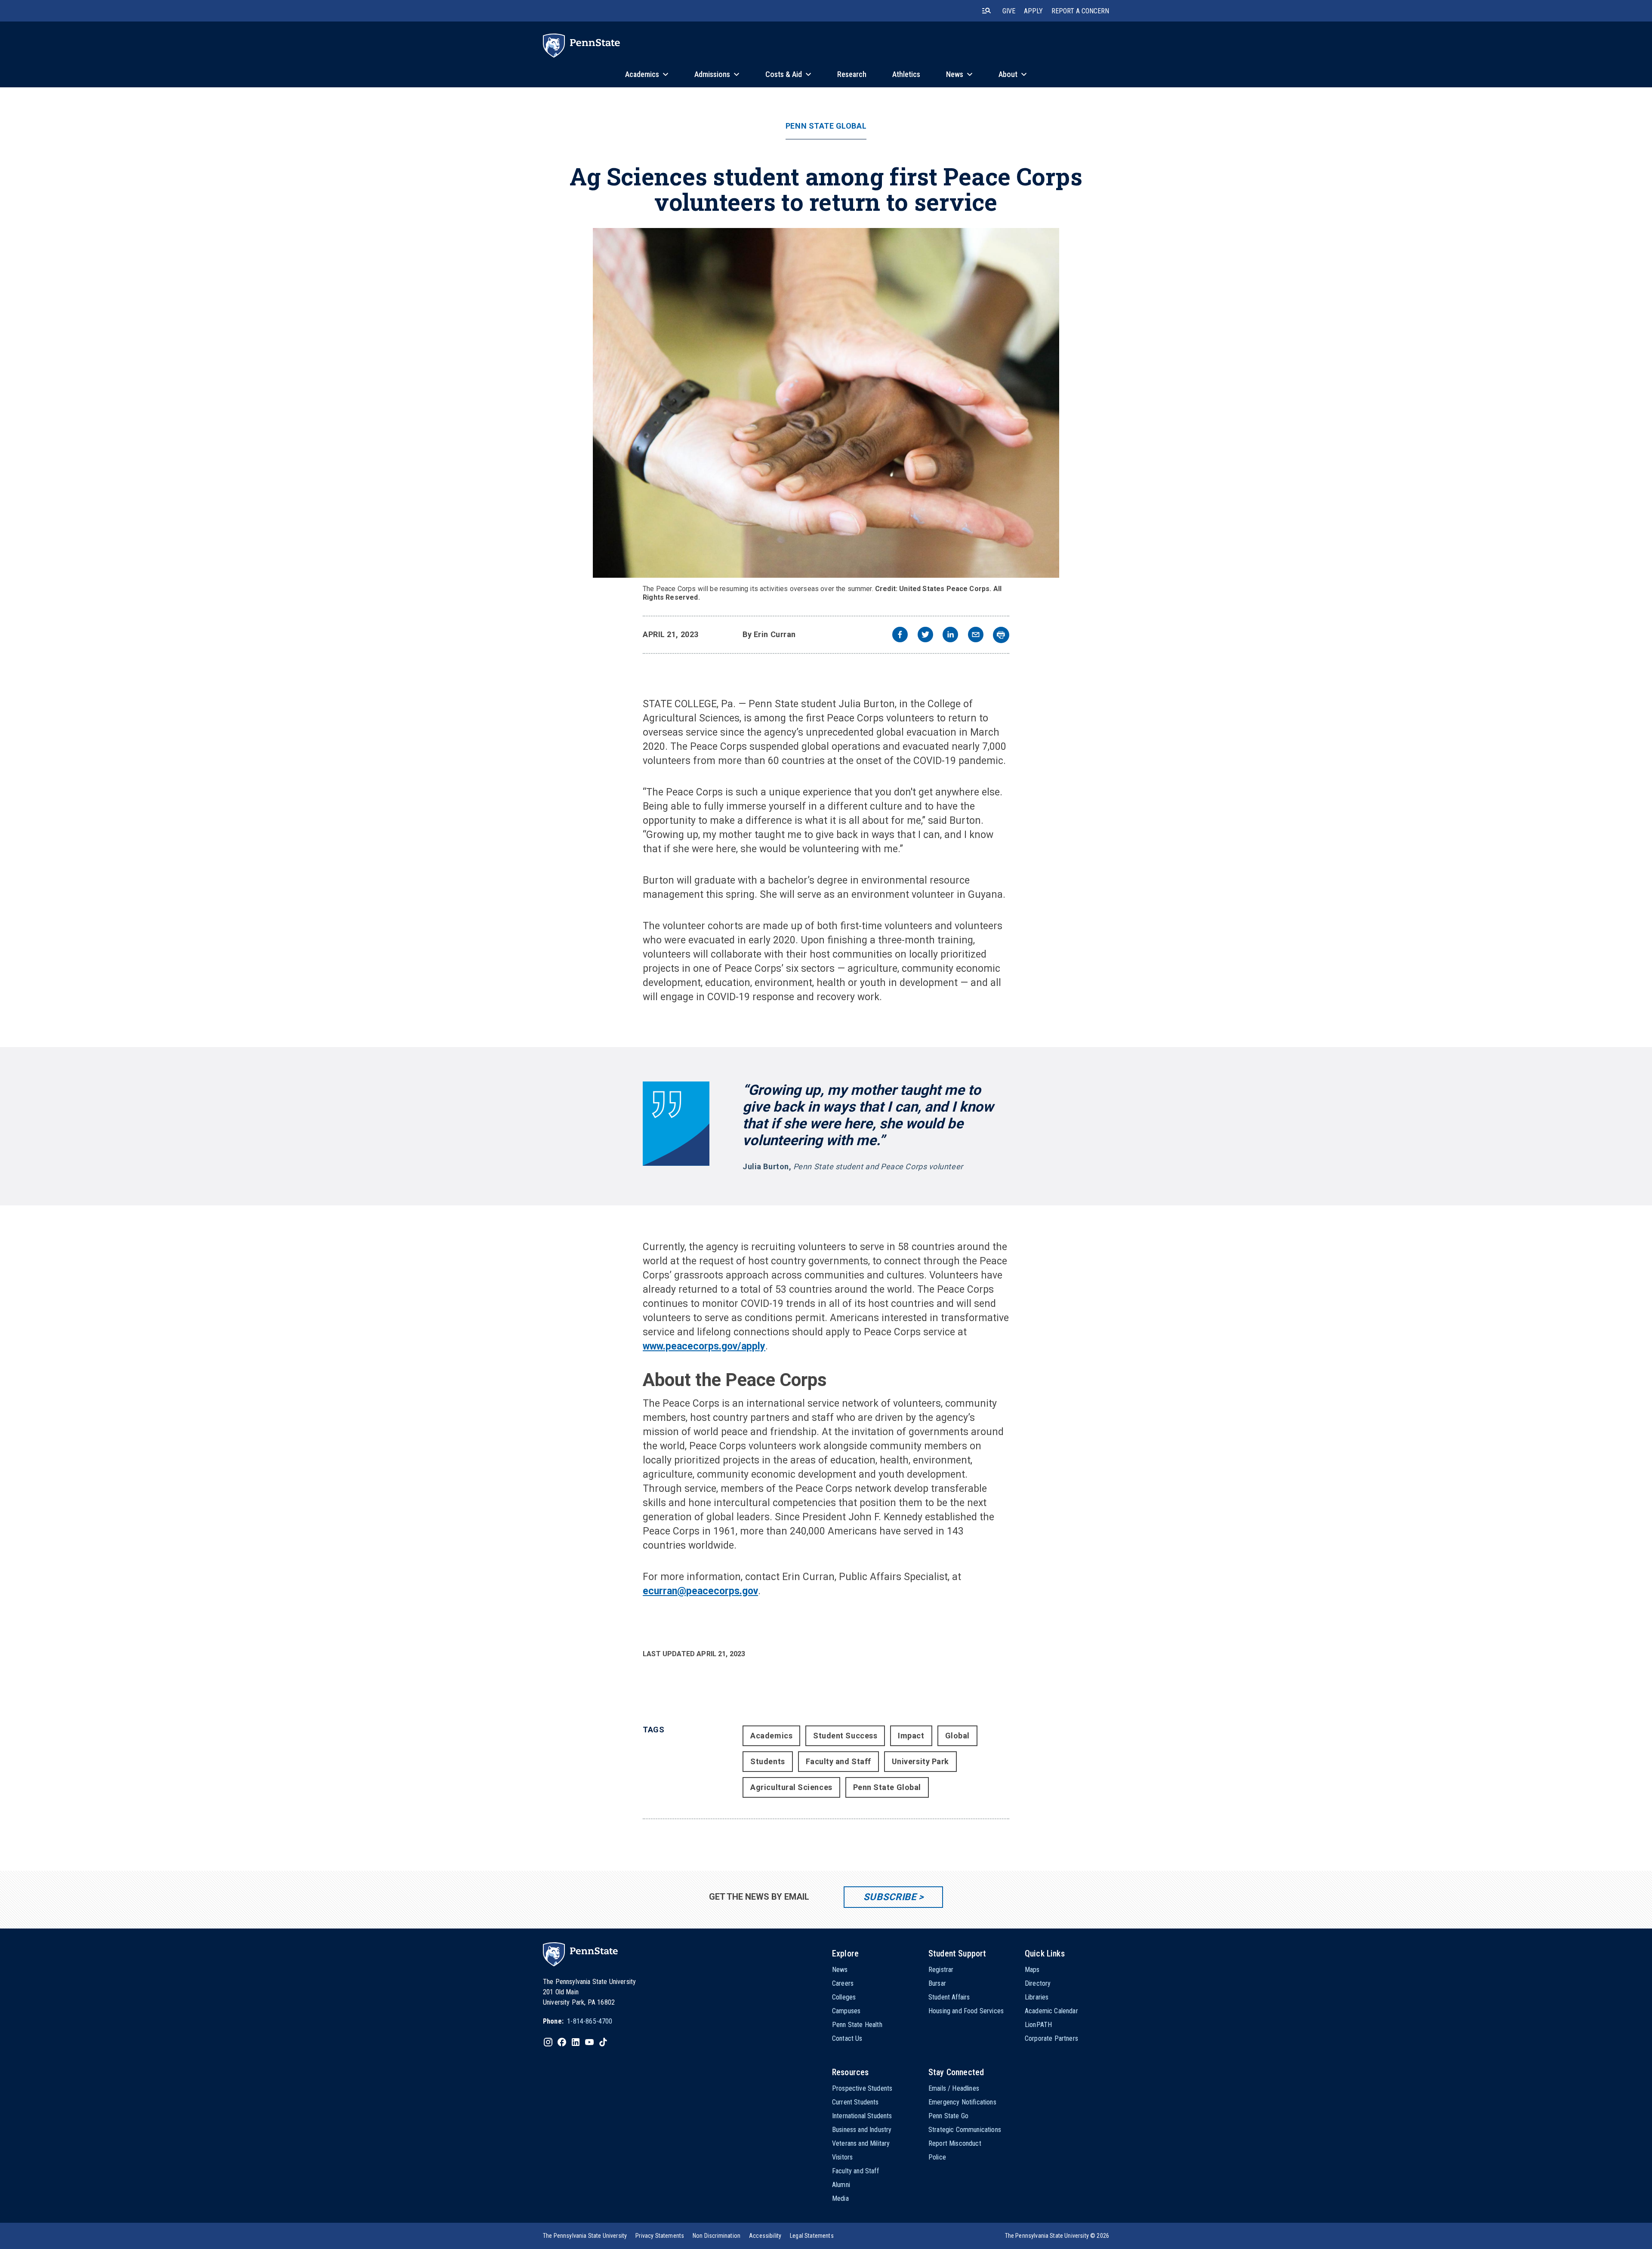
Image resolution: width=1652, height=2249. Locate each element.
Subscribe (890, 1897)
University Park (920, 1761)
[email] (976, 636)
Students (767, 1761)
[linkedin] (950, 636)
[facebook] (900, 636)
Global (957, 1736)
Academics (771, 1736)
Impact (911, 1736)
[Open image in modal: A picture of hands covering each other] (826, 403)
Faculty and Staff (838, 1761)
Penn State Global (826, 126)
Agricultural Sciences (791, 1787)
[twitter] (925, 636)
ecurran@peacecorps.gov (700, 1591)
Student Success (845, 1736)
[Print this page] (1001, 635)
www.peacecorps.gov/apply (704, 1346)
